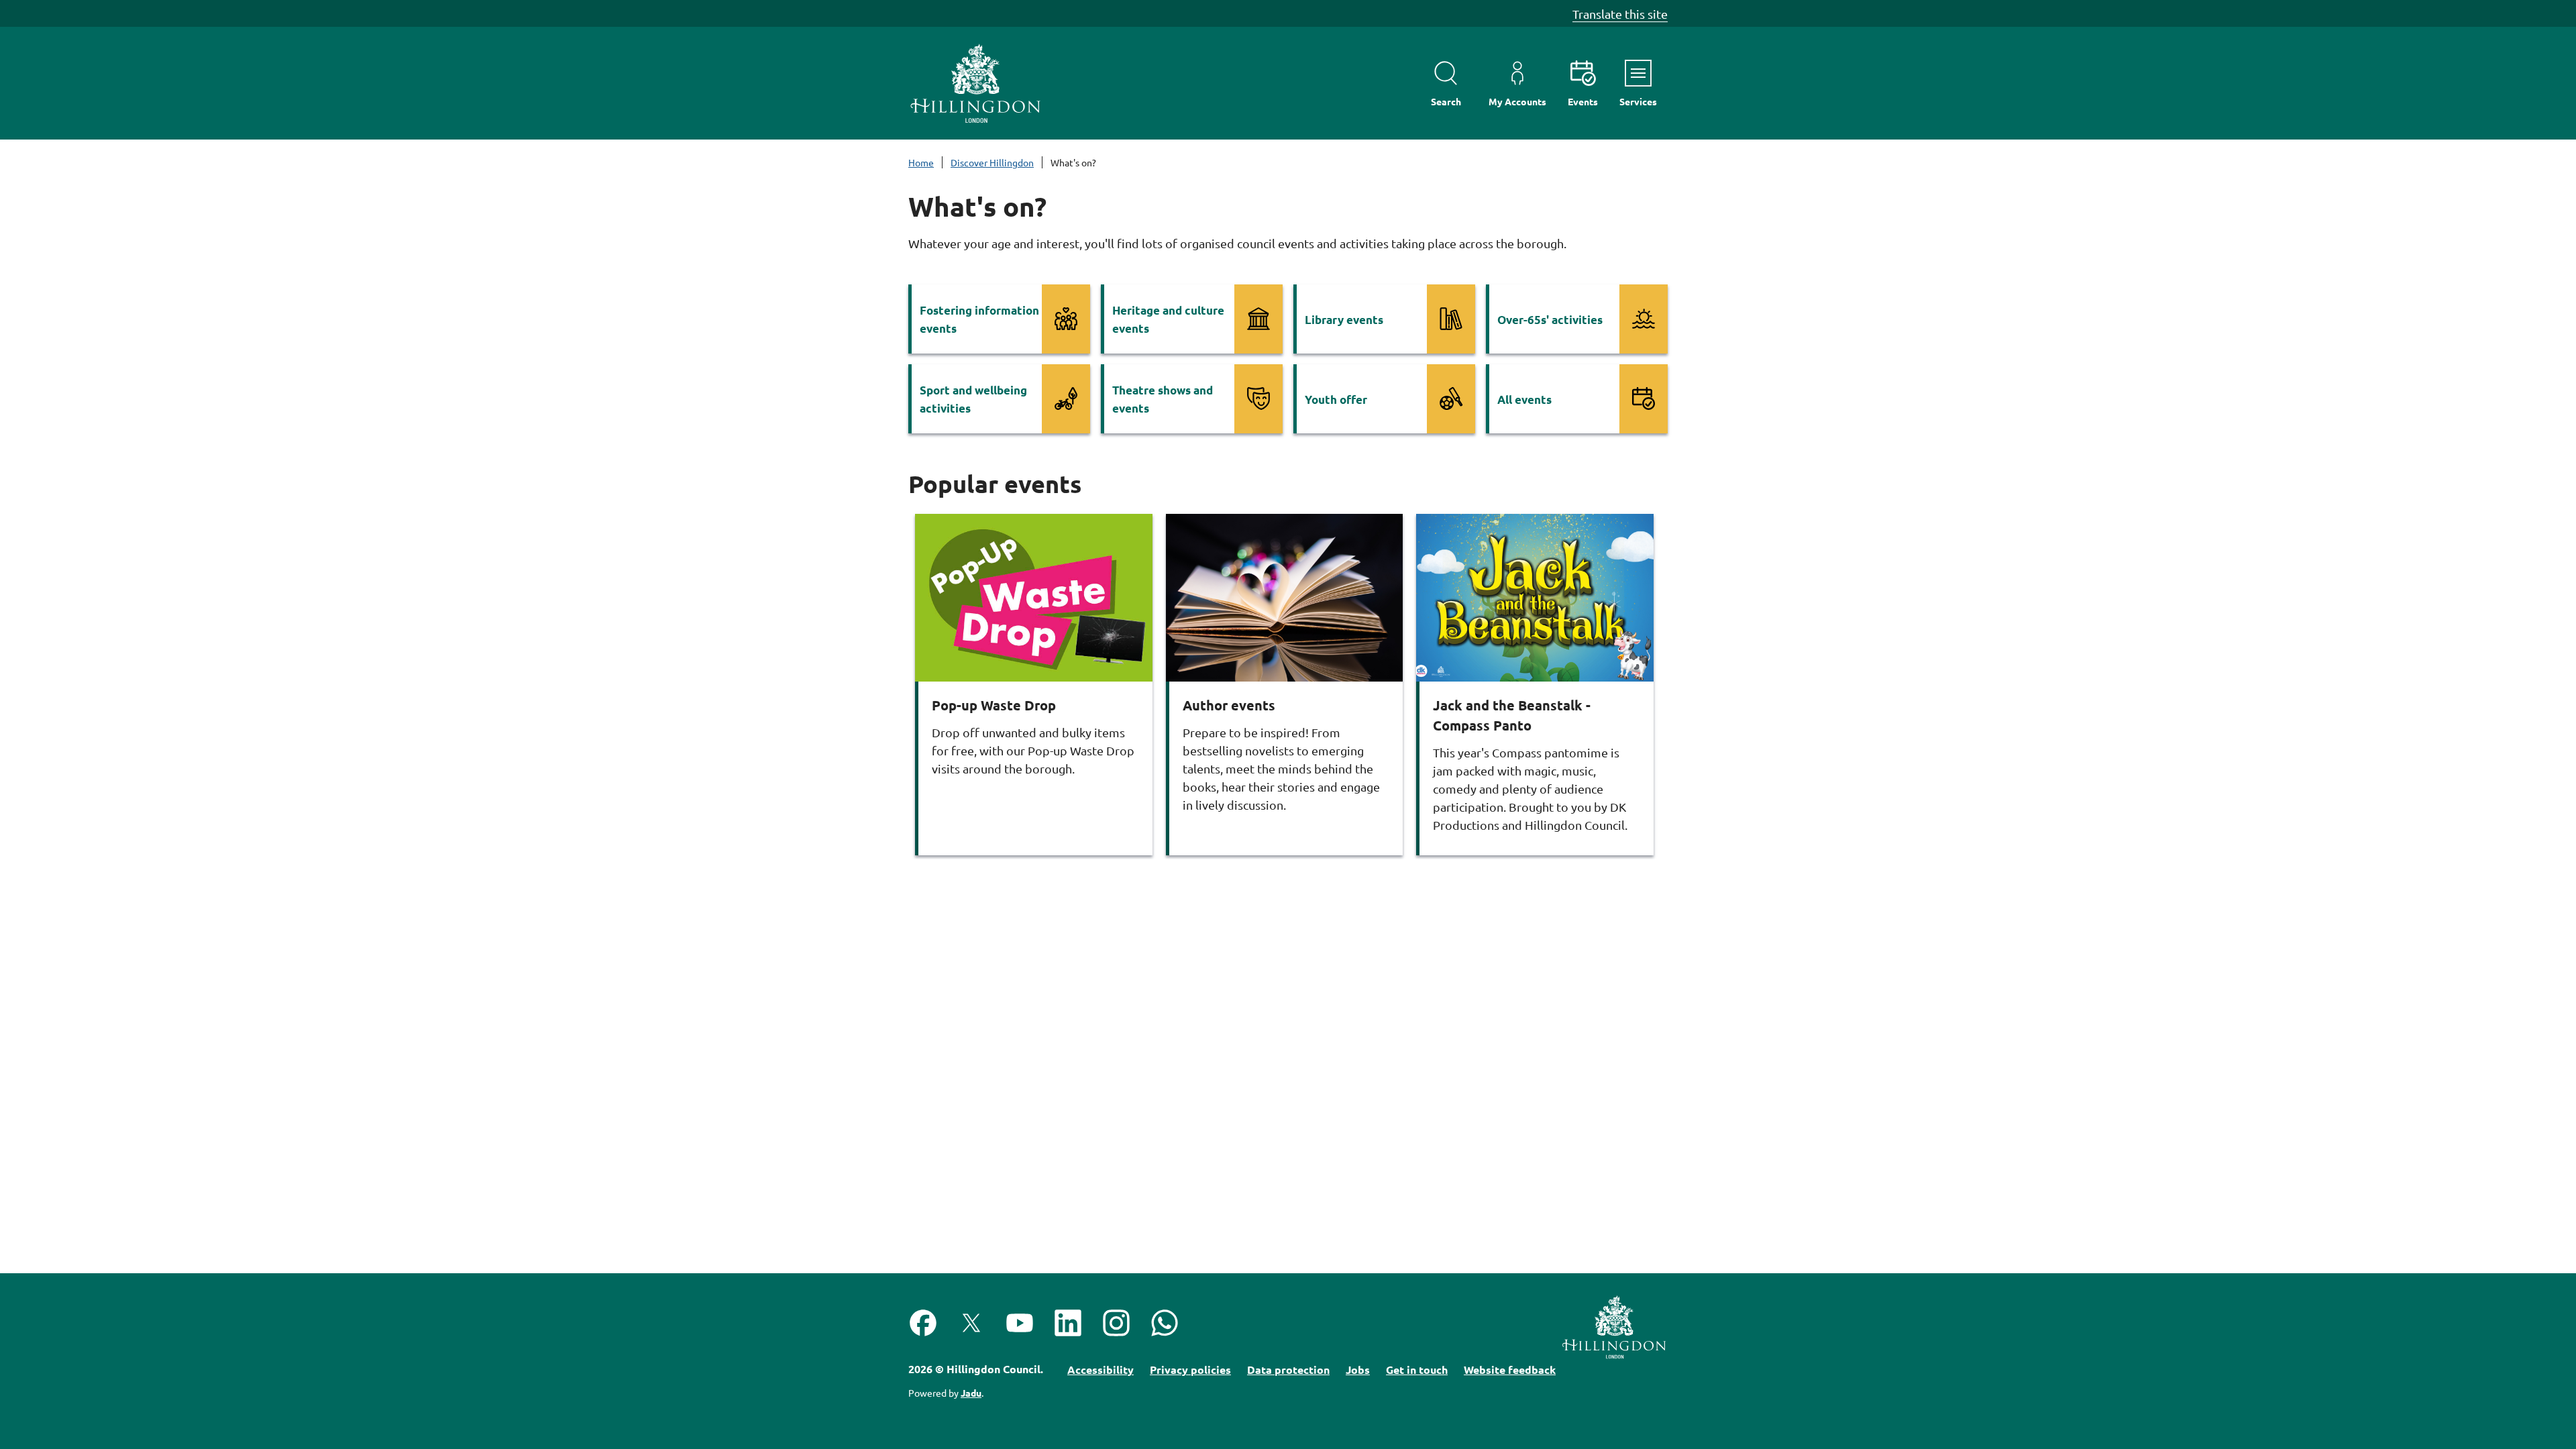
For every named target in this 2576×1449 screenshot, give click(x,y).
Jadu (971, 1393)
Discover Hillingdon (992, 162)
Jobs (1358, 1370)
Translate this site (1620, 14)
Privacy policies (1190, 1370)
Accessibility (1101, 1370)
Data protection (1288, 1370)
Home (921, 162)
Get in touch (1417, 1370)
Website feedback (1510, 1370)
